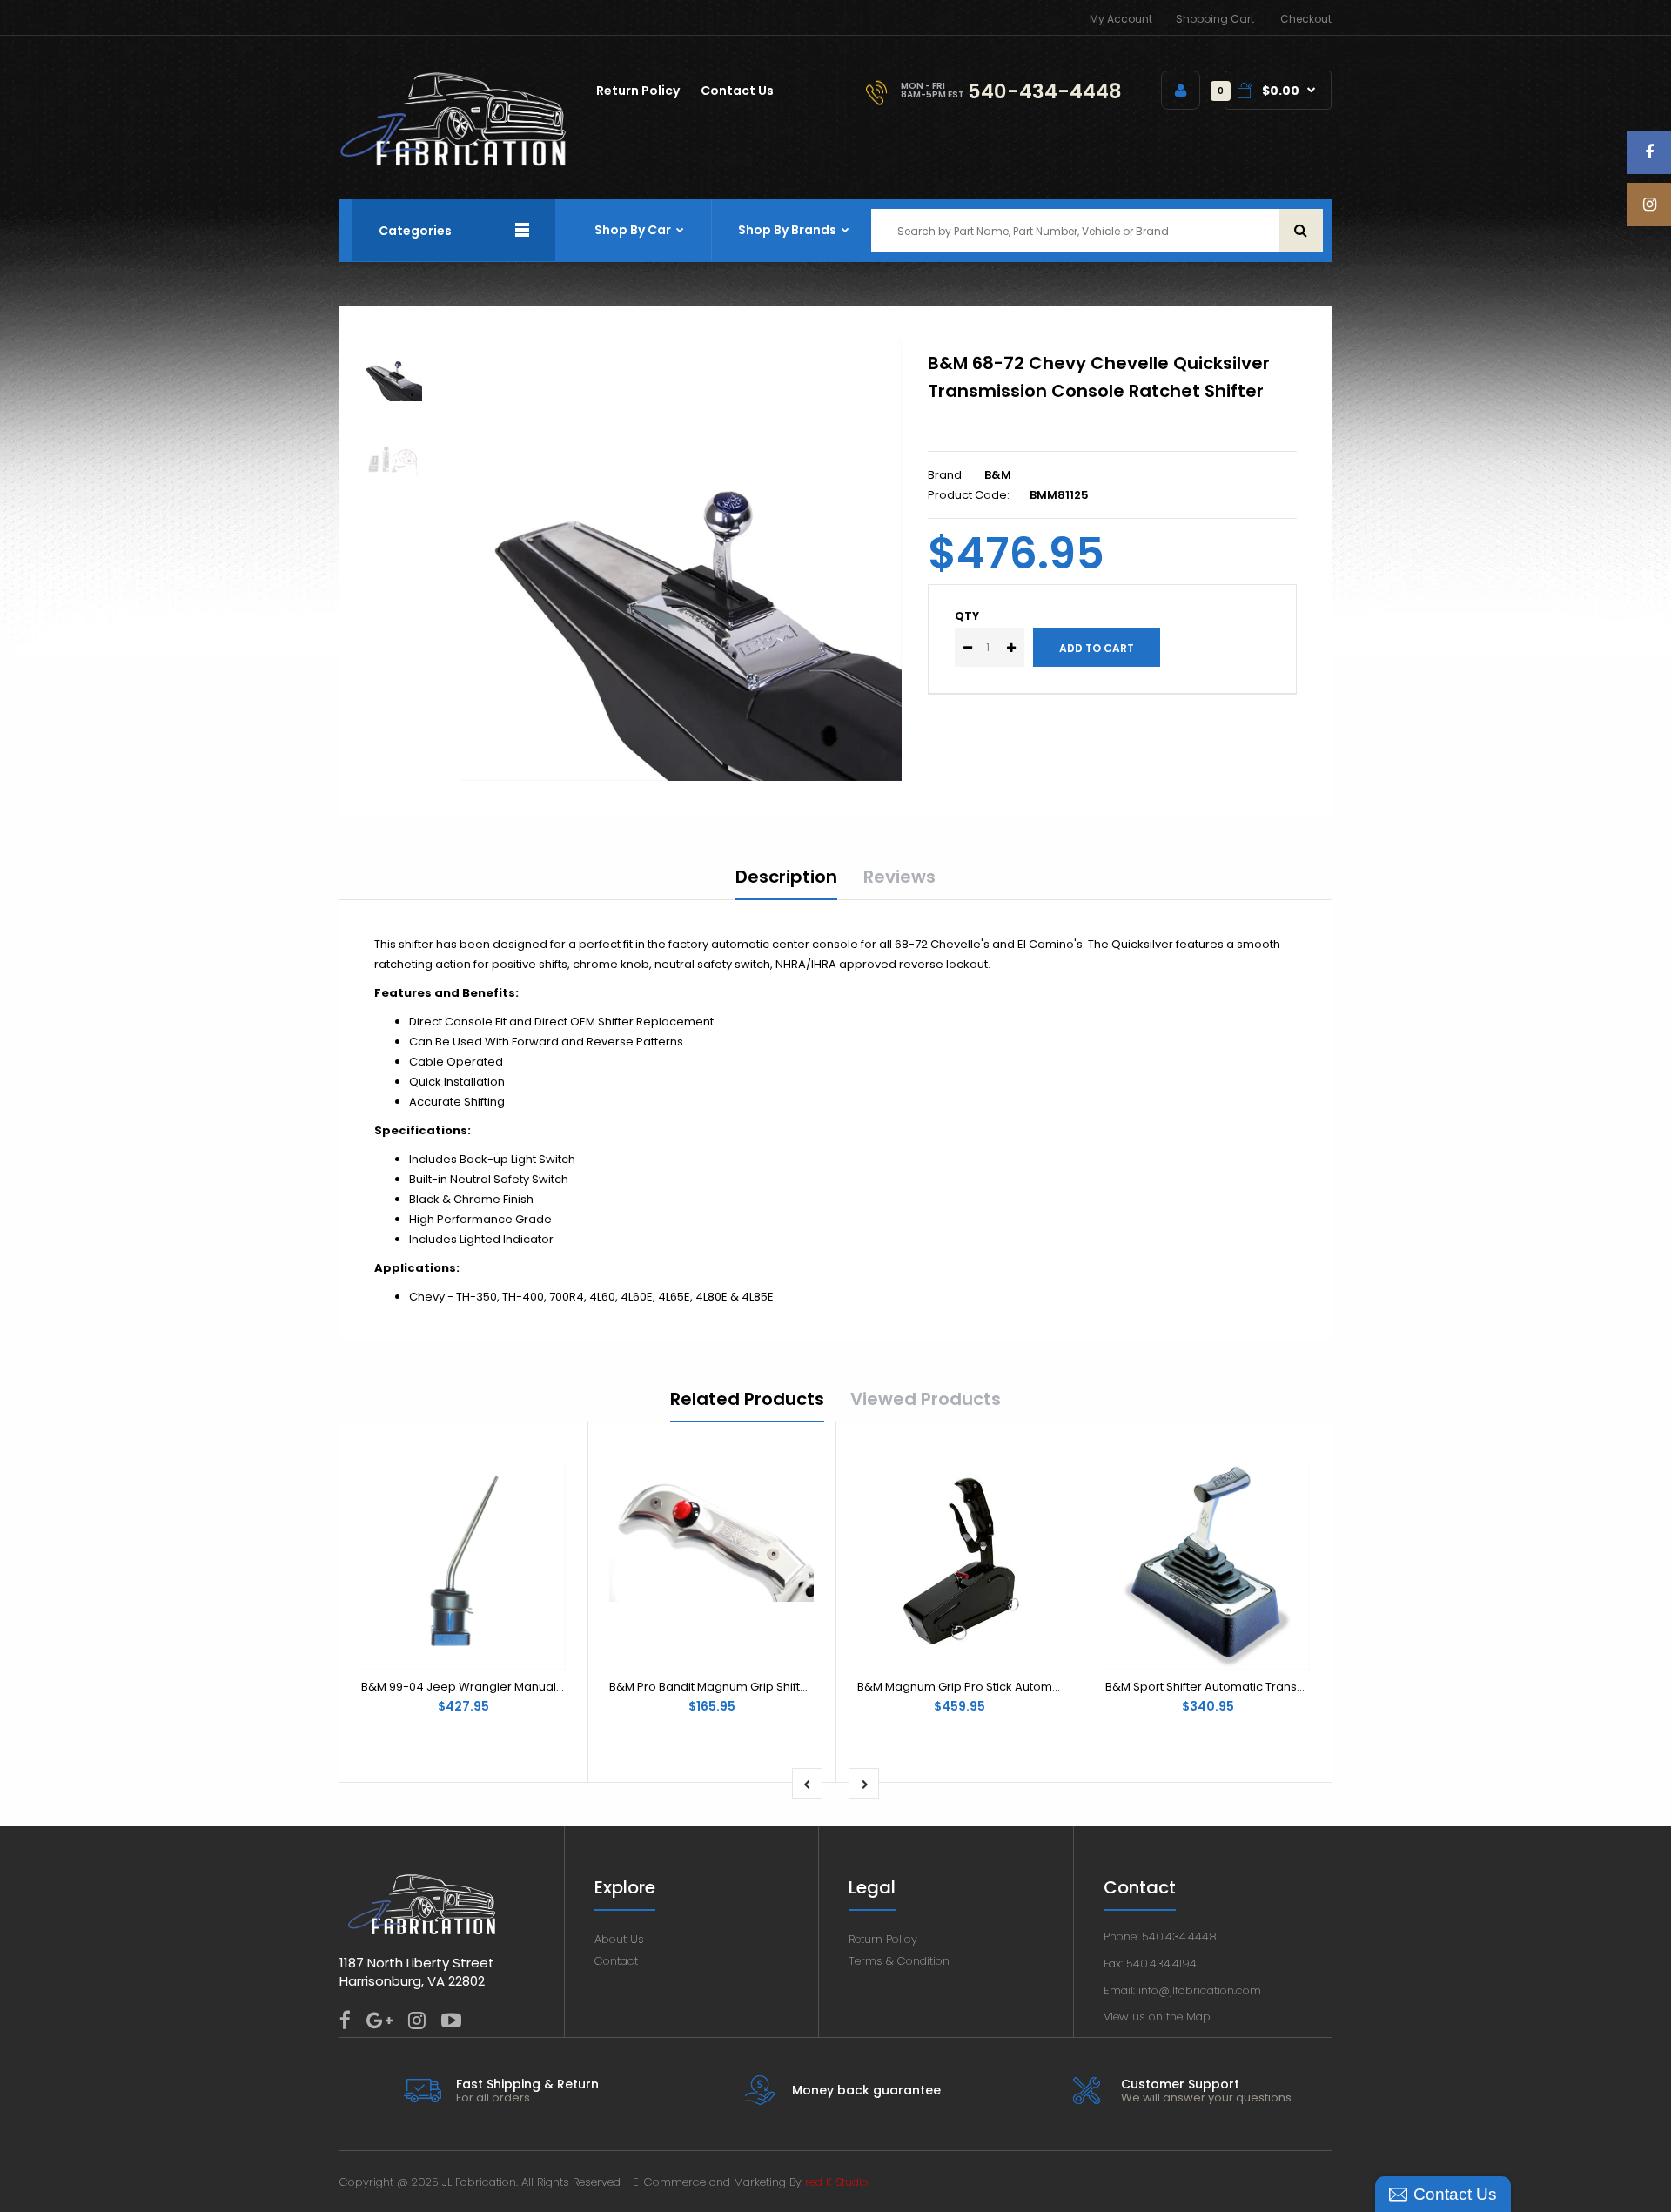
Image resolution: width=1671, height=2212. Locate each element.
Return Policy (883, 1939)
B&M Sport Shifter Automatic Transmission (1223, 1687)
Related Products (747, 1399)
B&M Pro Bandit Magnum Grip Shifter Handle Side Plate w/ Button (790, 1687)
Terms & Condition (899, 1961)
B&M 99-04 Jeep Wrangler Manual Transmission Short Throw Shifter (551, 1687)
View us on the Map (1157, 2017)
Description (786, 877)
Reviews (899, 877)
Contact (616, 1961)
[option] (681, 561)
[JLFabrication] (453, 162)
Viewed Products (926, 1399)
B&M (998, 475)
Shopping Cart (1215, 19)
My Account (1121, 19)
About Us (619, 1939)
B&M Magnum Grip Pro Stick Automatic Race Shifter (1000, 1687)
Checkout (1306, 19)
